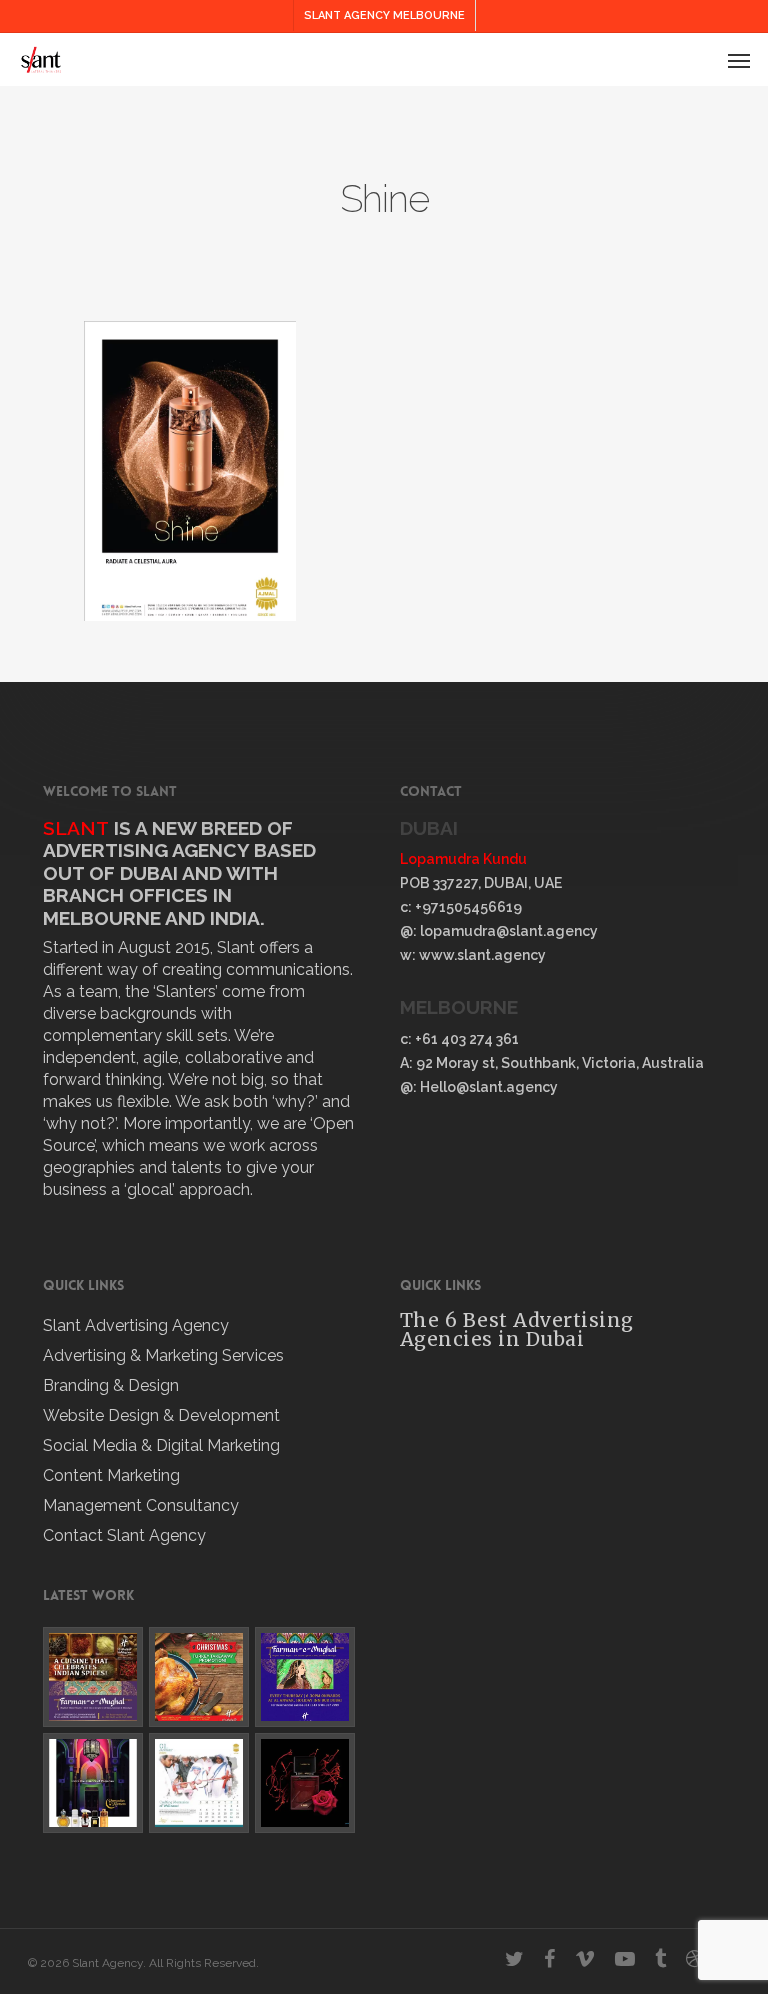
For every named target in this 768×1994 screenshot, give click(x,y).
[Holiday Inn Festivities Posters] (199, 1677)
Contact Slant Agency (124, 1535)
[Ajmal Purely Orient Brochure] (305, 1783)
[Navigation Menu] (739, 60)
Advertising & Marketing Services (163, 1355)
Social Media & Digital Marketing (161, 1445)
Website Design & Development (161, 1415)
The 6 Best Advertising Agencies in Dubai (517, 1329)
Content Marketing (111, 1475)
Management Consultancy (141, 1505)
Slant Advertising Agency (136, 1325)
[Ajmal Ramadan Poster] (93, 1783)
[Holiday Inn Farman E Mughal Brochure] (305, 1677)
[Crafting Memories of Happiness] (199, 1783)
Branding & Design (111, 1385)
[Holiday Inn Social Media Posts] (93, 1677)
